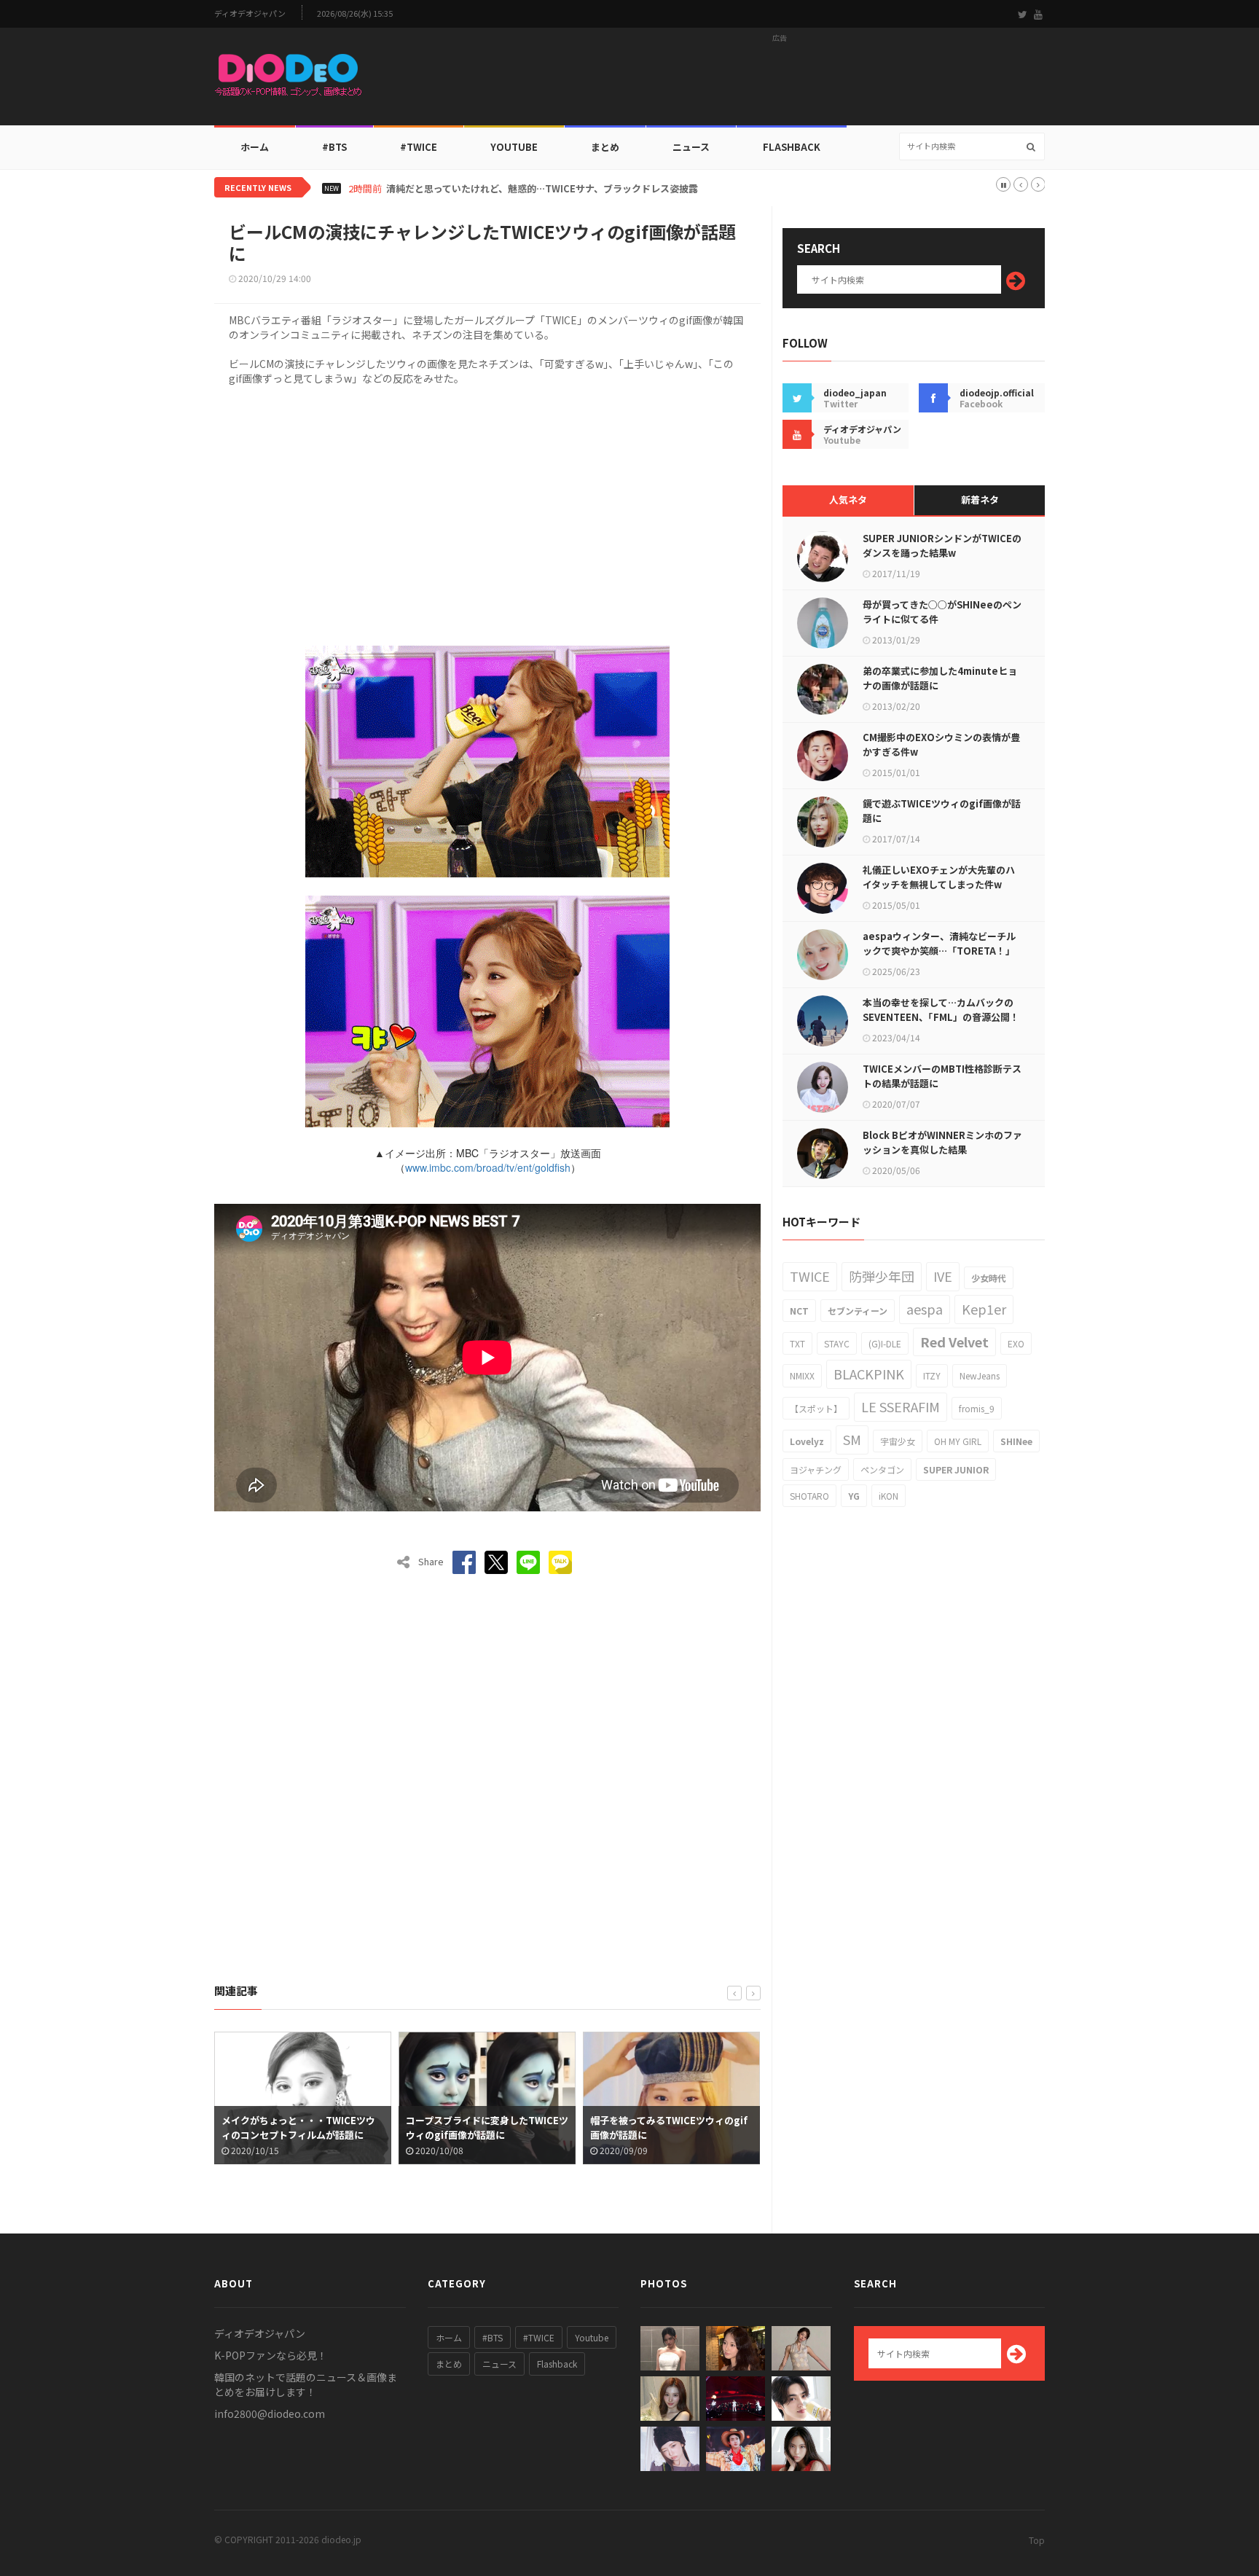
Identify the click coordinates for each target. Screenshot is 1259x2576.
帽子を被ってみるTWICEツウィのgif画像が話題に (485, 2127)
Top (1037, 2540)
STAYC (837, 1343)
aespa (925, 1309)
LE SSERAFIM (901, 1406)
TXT (797, 1343)
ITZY (932, 1375)
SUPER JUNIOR (956, 1469)
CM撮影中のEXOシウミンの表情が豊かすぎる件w (941, 744)
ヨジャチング (816, 1469)
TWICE (810, 1276)
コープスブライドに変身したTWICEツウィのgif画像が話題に (303, 2127)
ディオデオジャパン (250, 13)
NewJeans (980, 1375)
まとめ (605, 147)
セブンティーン (858, 1311)
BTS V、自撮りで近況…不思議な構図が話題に (484, 189)
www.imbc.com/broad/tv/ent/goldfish (488, 1167)
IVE (943, 1276)
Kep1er (984, 1309)
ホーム (255, 147)
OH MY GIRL (958, 1441)
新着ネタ (980, 500)
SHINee (1016, 1441)
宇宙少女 (898, 1441)
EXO (1016, 1343)
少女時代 (989, 1278)
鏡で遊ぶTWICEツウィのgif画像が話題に (942, 811)
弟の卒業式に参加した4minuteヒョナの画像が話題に (940, 678)
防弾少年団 (882, 1276)
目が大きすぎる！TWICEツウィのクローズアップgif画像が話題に (667, 2127)
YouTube (514, 147)
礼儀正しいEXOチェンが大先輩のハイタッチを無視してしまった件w (939, 877)
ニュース (691, 147)
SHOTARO (809, 1496)
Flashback (792, 147)
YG (854, 1496)
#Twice (419, 147)
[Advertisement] (780, 81)
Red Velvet (954, 1342)
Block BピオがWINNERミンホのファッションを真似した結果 (942, 1142)
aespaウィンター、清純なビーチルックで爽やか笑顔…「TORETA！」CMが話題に (939, 951)
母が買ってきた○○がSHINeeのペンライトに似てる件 (942, 612)
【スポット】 (816, 1408)
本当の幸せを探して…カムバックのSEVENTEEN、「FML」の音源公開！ (941, 1010)
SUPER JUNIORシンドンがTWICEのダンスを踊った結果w (942, 545)
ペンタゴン (882, 1469)
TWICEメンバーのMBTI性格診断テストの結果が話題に (942, 1076)
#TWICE (539, 2337)
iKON (889, 1496)
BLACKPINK (869, 1374)
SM (852, 1439)
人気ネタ (848, 500)
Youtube (592, 2337)
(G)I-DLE (885, 1343)
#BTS (334, 147)
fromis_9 (977, 1408)
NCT (799, 1311)
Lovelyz (807, 1441)
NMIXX (802, 1375)
